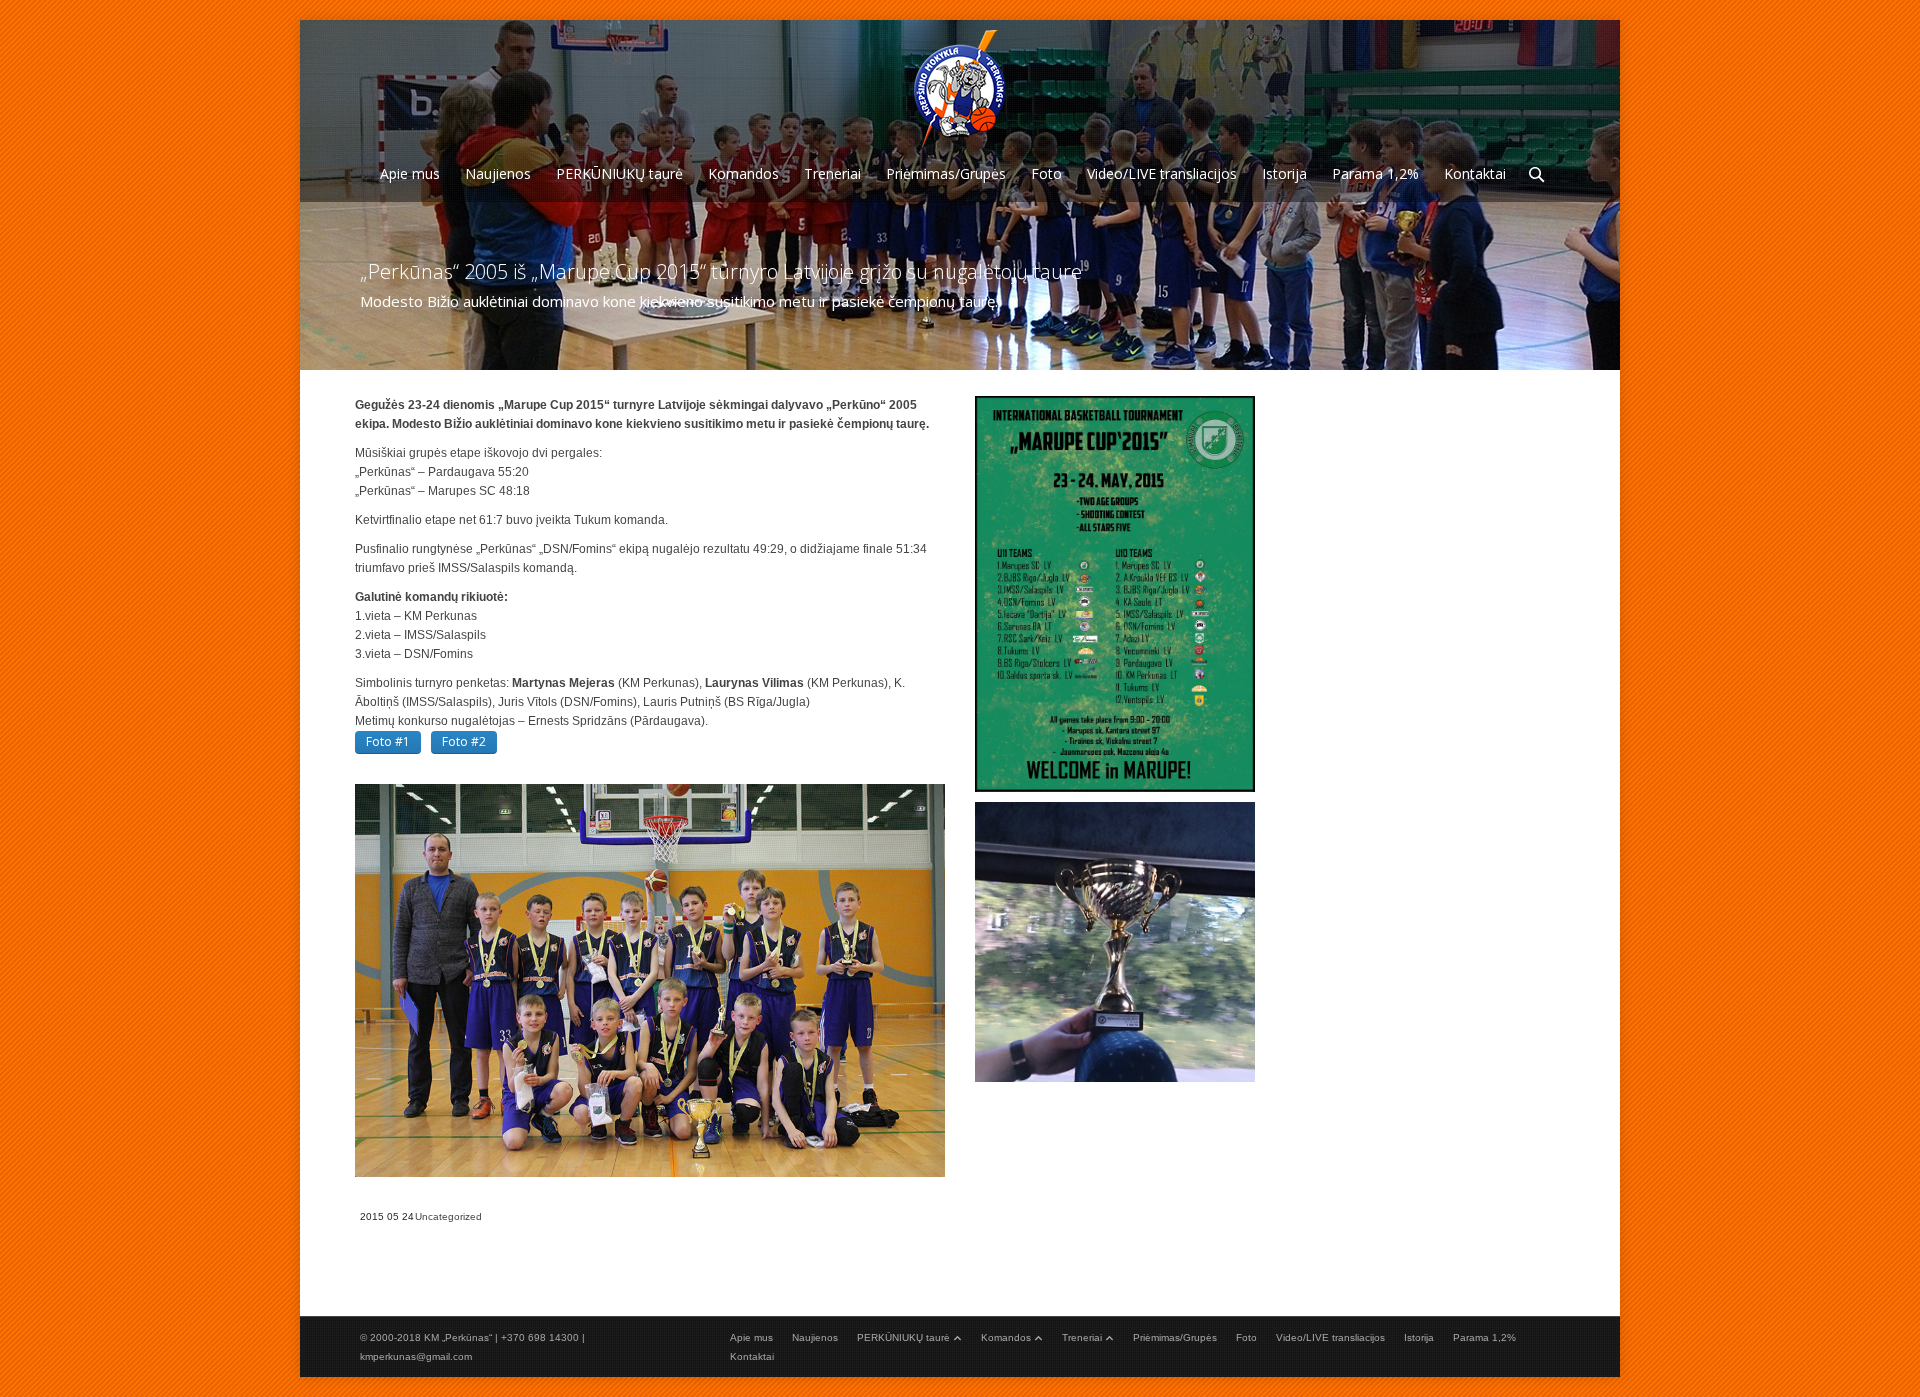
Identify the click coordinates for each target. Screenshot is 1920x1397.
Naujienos (815, 1337)
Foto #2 (464, 741)
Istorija (1419, 1337)
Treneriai (1082, 1337)
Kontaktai (752, 1356)
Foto (1246, 1337)
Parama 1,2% (1484, 1337)
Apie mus (751, 1337)
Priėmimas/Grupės (1175, 1337)
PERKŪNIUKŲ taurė (903, 1337)
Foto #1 (388, 741)
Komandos (1006, 1337)
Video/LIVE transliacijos (1330, 1337)
